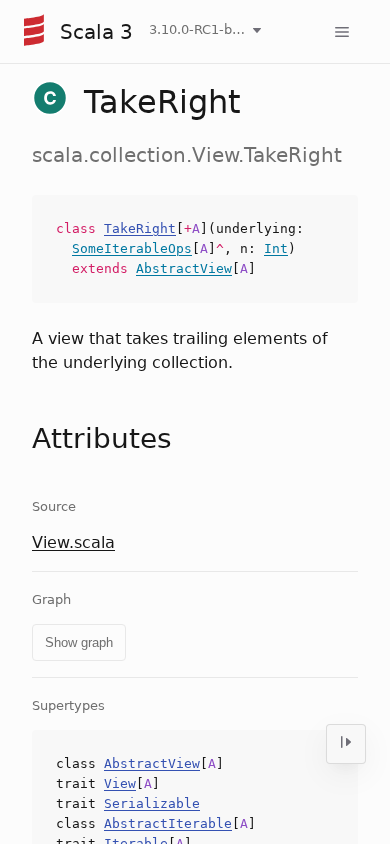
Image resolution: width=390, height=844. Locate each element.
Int (276, 248)
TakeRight (140, 228)
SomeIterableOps (132, 248)
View (120, 783)
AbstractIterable (168, 823)
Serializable (152, 803)
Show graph (79, 642)
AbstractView (184, 268)
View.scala (73, 542)
